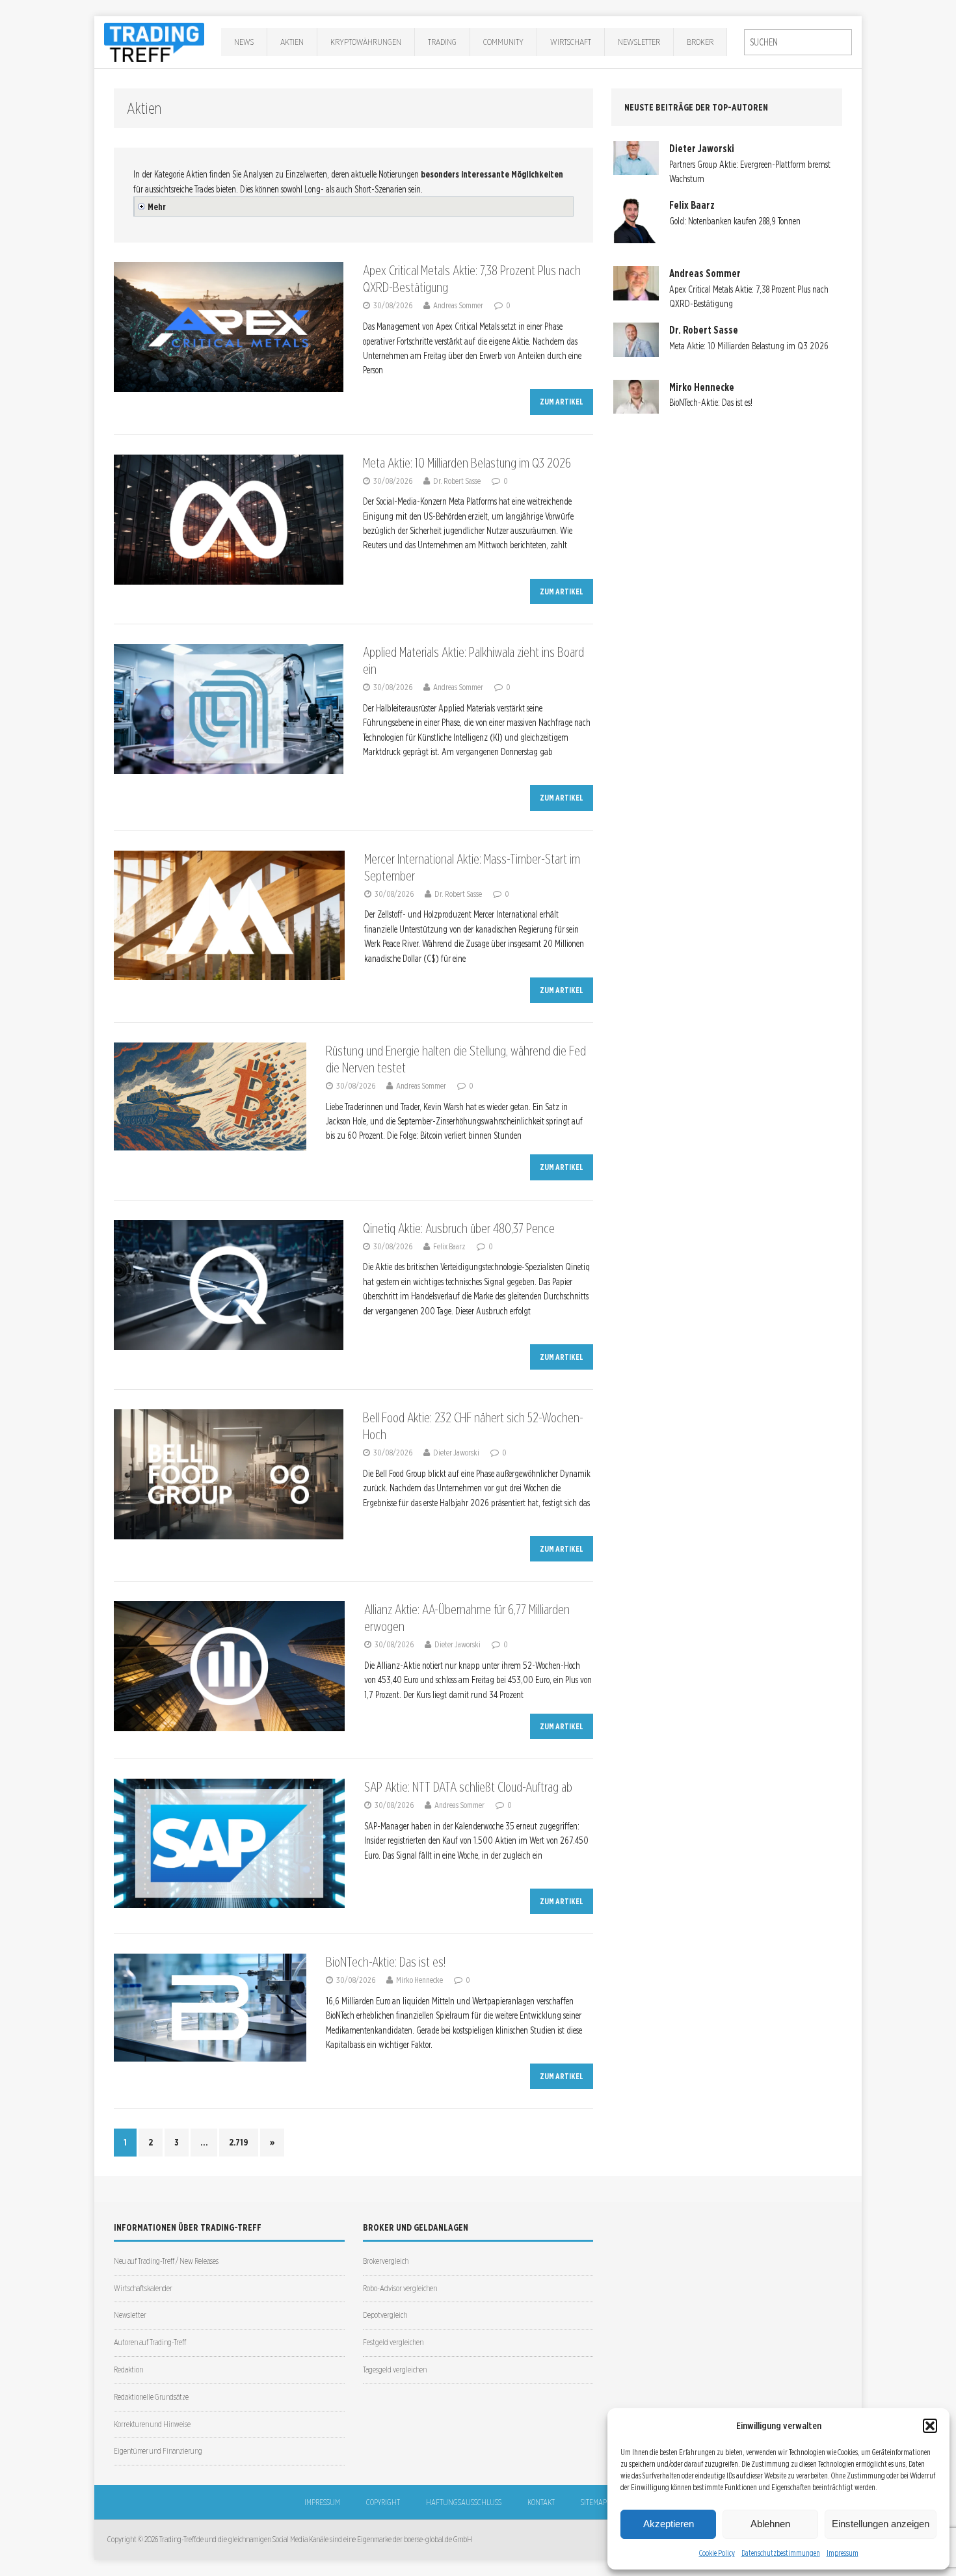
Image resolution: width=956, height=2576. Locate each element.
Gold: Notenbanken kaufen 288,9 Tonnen (735, 221)
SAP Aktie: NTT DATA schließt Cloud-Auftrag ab (468, 1787)
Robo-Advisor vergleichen (400, 2288)
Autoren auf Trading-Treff (150, 2342)
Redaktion (128, 2370)
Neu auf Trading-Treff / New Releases (166, 2261)
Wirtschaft (571, 42)
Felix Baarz (449, 1246)
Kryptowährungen (366, 42)
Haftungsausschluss (464, 2502)
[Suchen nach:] (798, 42)
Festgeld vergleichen (393, 2342)
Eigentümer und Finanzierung (158, 2451)
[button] (930, 2426)
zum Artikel (562, 402)
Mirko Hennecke (419, 1980)
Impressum (843, 2553)
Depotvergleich (385, 2315)
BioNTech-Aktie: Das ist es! (386, 1962)
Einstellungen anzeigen (881, 2524)
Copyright (383, 2502)
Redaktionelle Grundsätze (151, 2397)
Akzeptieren (669, 2524)
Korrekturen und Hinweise (152, 2424)
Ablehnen (770, 2524)
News (244, 42)
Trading (442, 42)
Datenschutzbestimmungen (781, 2553)
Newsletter (639, 42)
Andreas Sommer (458, 305)
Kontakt (541, 2502)
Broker (700, 42)
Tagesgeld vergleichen (395, 2370)
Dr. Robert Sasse (457, 481)
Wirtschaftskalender (143, 2288)
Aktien (292, 42)
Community (503, 42)
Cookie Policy (717, 2553)
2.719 (239, 2142)
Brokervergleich (386, 2261)
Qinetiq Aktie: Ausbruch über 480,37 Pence (459, 1228)
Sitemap (594, 2502)
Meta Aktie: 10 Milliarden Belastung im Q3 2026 (467, 463)
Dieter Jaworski (456, 1453)
